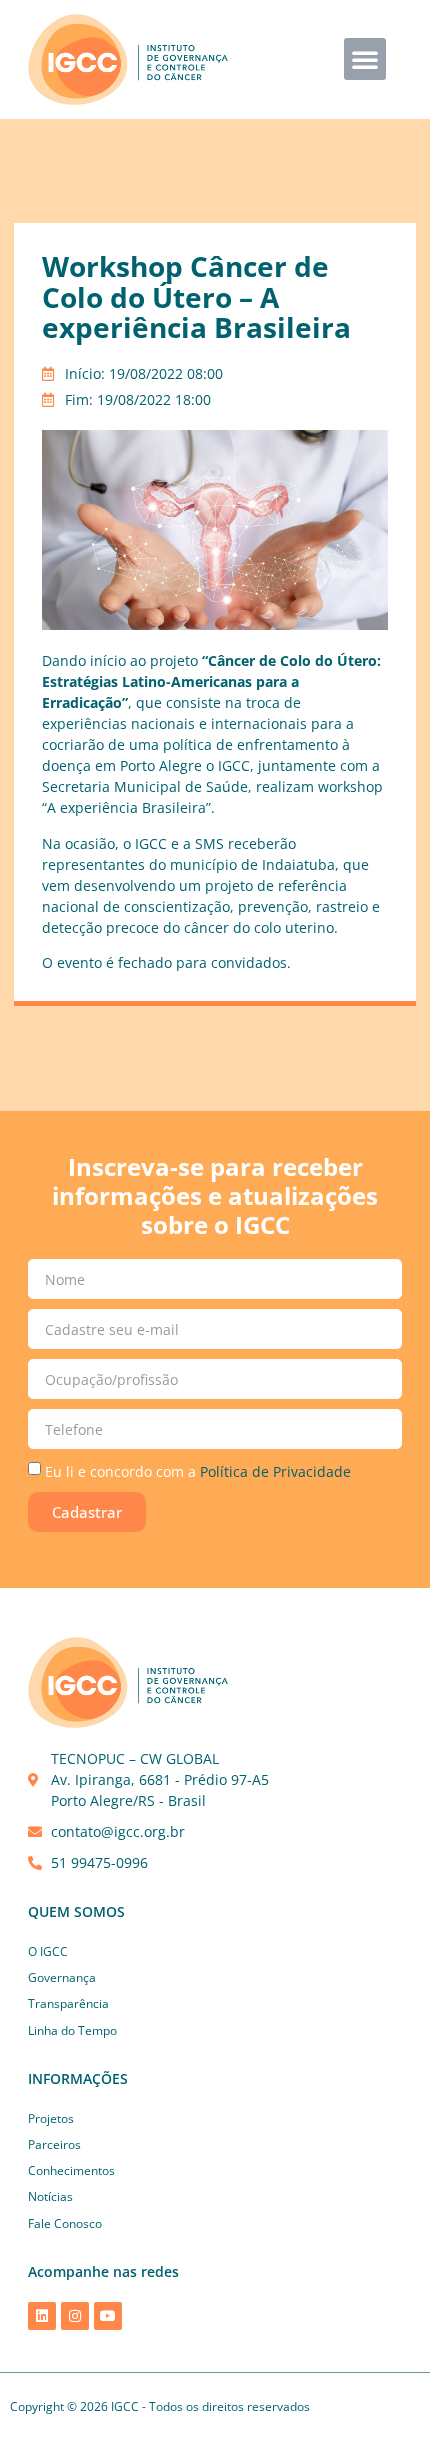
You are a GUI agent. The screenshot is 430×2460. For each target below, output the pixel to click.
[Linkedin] (42, 2316)
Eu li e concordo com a (198, 1471)
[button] (365, 59)
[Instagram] (75, 2316)
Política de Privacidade (275, 1471)
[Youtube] (108, 2316)
